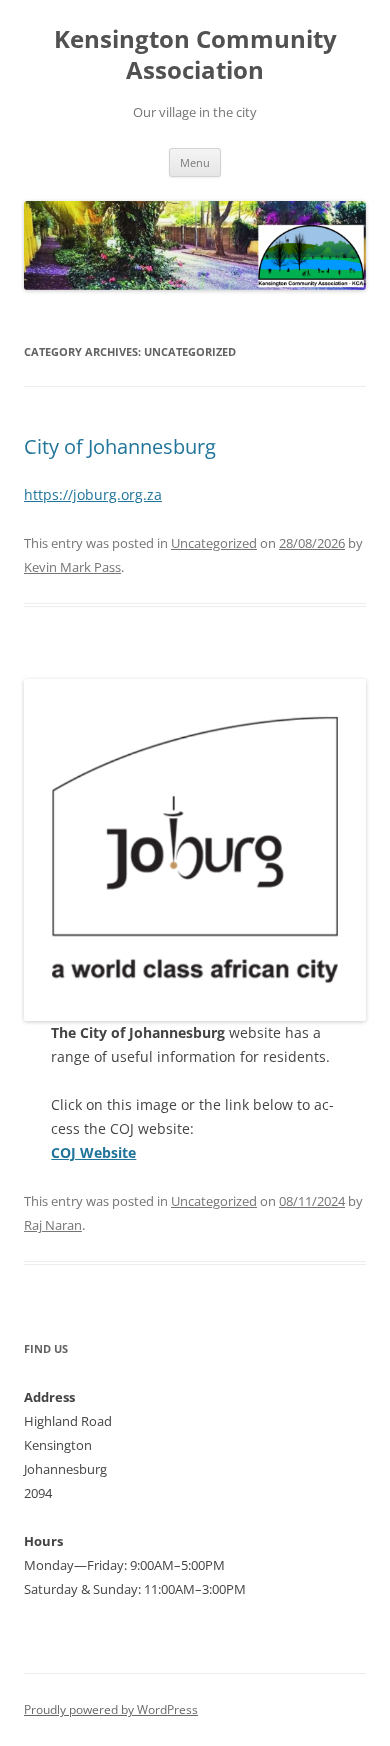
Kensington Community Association (195, 55)
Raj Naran (53, 1225)
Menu (195, 162)
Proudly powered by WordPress (111, 1709)
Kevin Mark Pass (72, 567)
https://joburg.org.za (93, 494)
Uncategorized (214, 543)
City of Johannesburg (120, 446)
